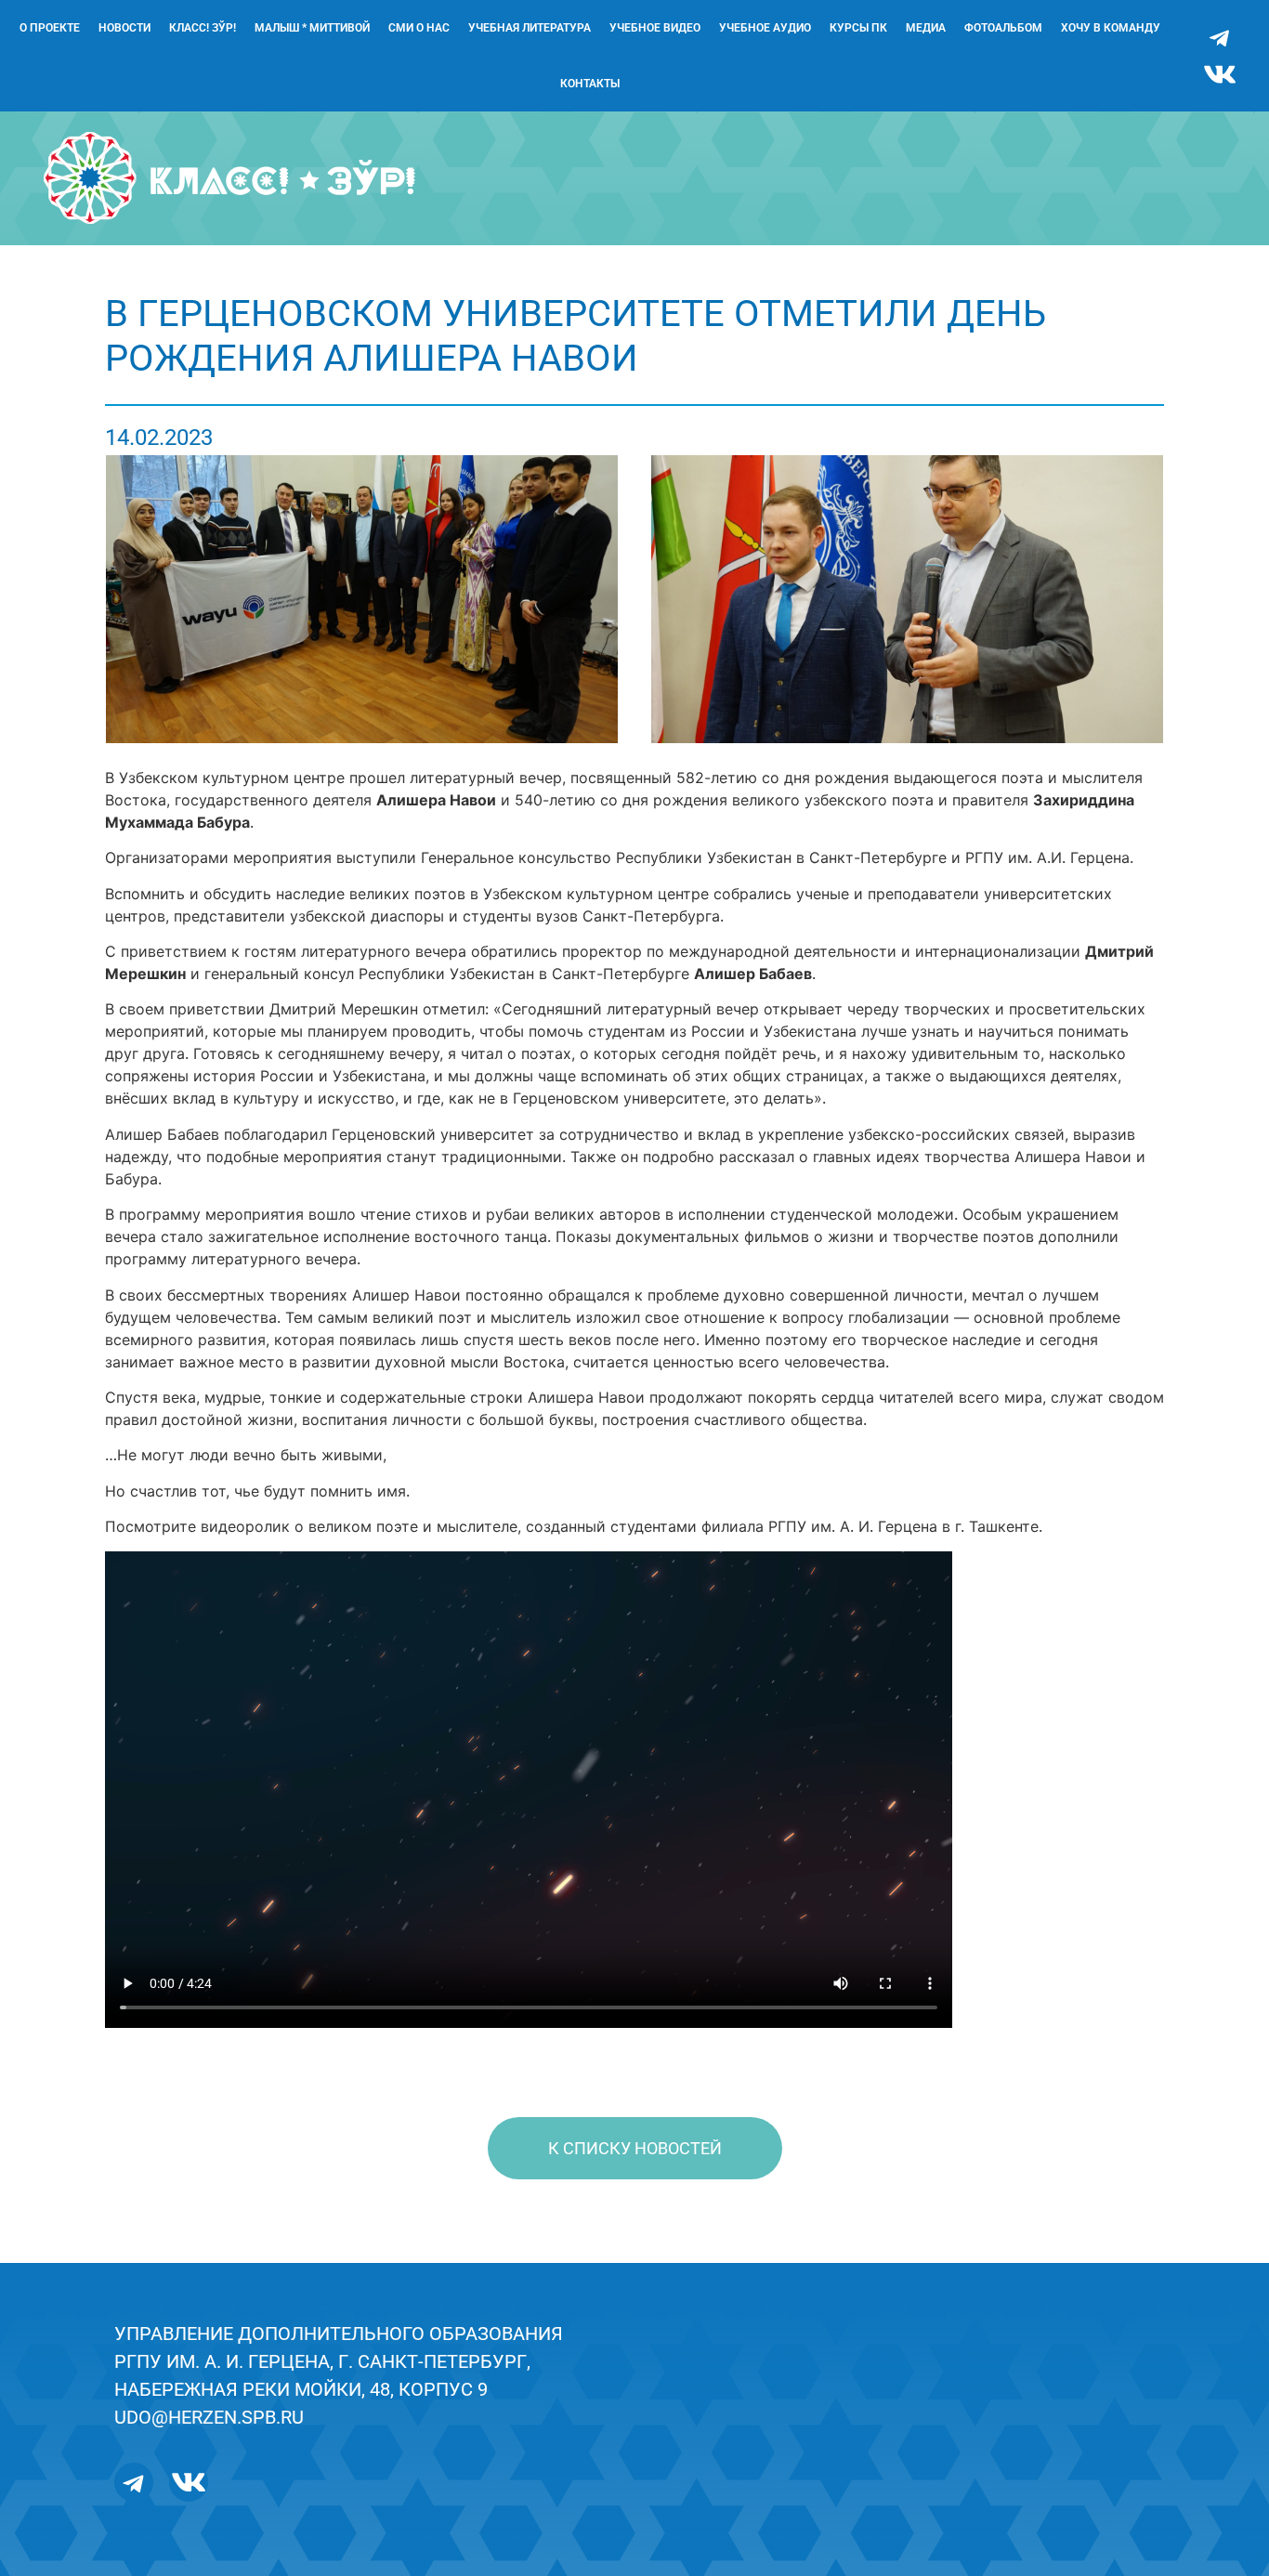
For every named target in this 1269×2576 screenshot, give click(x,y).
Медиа (926, 28)
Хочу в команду (1111, 28)
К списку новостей (635, 2148)
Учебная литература (530, 28)
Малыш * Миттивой (312, 28)
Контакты (590, 84)
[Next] (1125, 599)
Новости (124, 28)
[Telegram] (1220, 37)
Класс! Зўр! (203, 28)
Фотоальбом (1003, 28)
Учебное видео (655, 28)
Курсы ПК (858, 28)
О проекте (50, 28)
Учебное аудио (765, 28)
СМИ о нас (419, 28)
